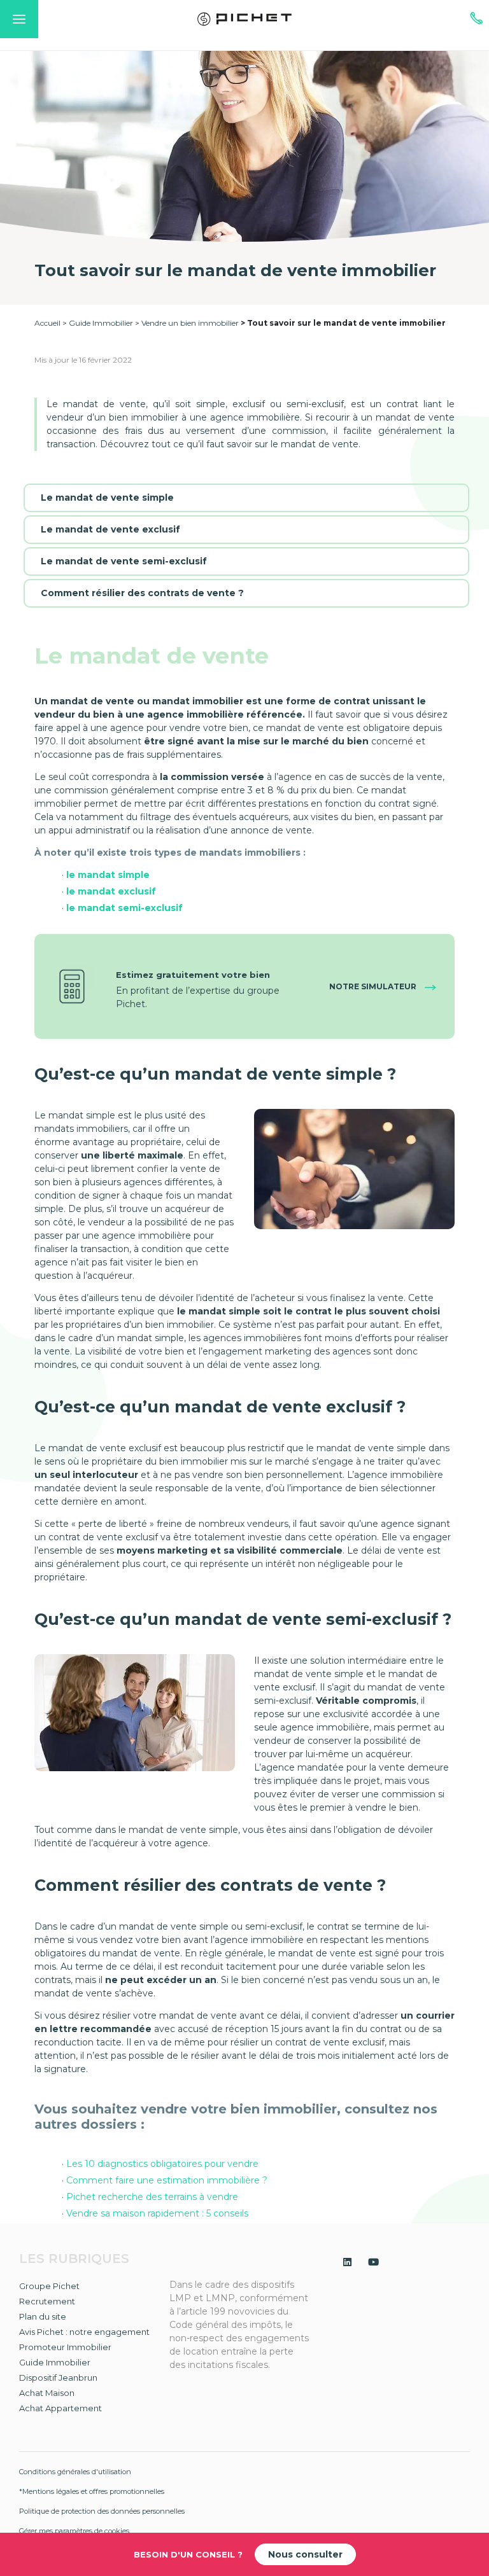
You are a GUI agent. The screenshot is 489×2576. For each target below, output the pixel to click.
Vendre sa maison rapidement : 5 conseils (157, 2213)
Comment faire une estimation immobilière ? (167, 2180)
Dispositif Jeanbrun (58, 2378)
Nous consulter (305, 2554)
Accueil (47, 323)
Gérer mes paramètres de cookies (74, 2531)
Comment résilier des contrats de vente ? (142, 593)
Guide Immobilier (101, 323)
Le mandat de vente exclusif (110, 529)
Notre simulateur (374, 986)
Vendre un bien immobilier (190, 323)
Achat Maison (47, 2393)
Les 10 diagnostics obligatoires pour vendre (164, 2164)
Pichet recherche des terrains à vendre (152, 2197)
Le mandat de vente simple (107, 498)
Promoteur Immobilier (65, 2347)
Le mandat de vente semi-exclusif (124, 561)
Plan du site (43, 2316)
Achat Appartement (60, 2408)
